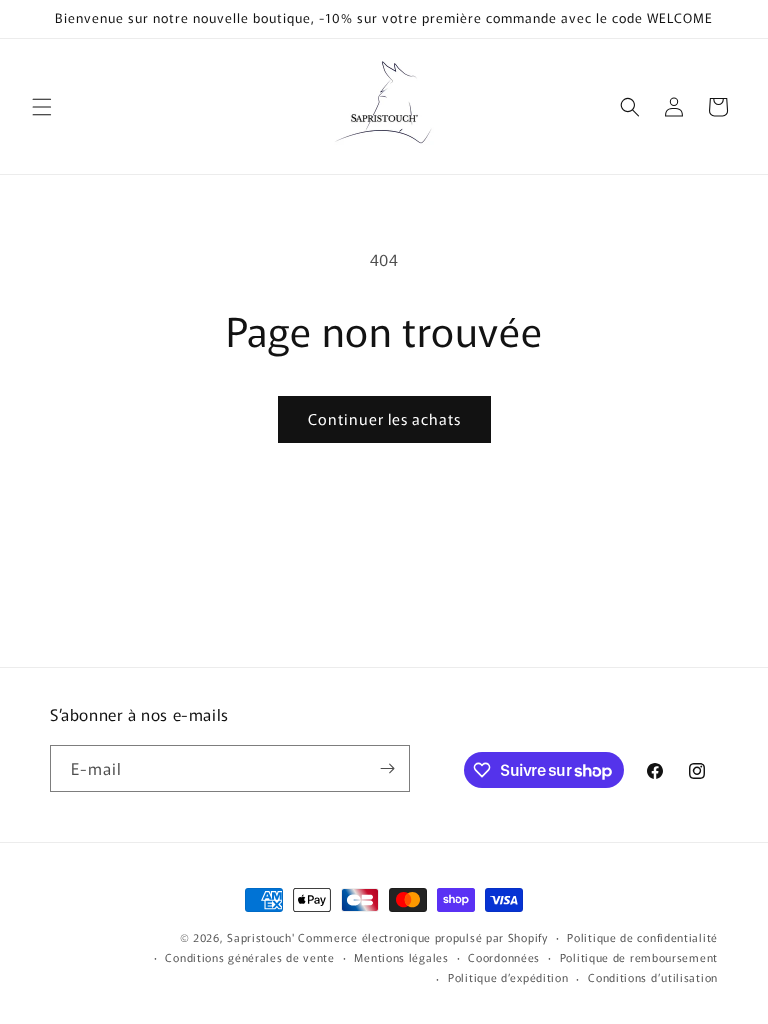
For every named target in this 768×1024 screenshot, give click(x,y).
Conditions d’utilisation (653, 977)
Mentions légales (401, 957)
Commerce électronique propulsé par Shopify (422, 937)
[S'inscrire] (387, 768)
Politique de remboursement (639, 957)
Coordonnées (504, 957)
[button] (42, 107)
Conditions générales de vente (249, 957)
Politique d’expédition (508, 977)
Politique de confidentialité (642, 937)
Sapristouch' (260, 937)
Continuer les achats (384, 418)
